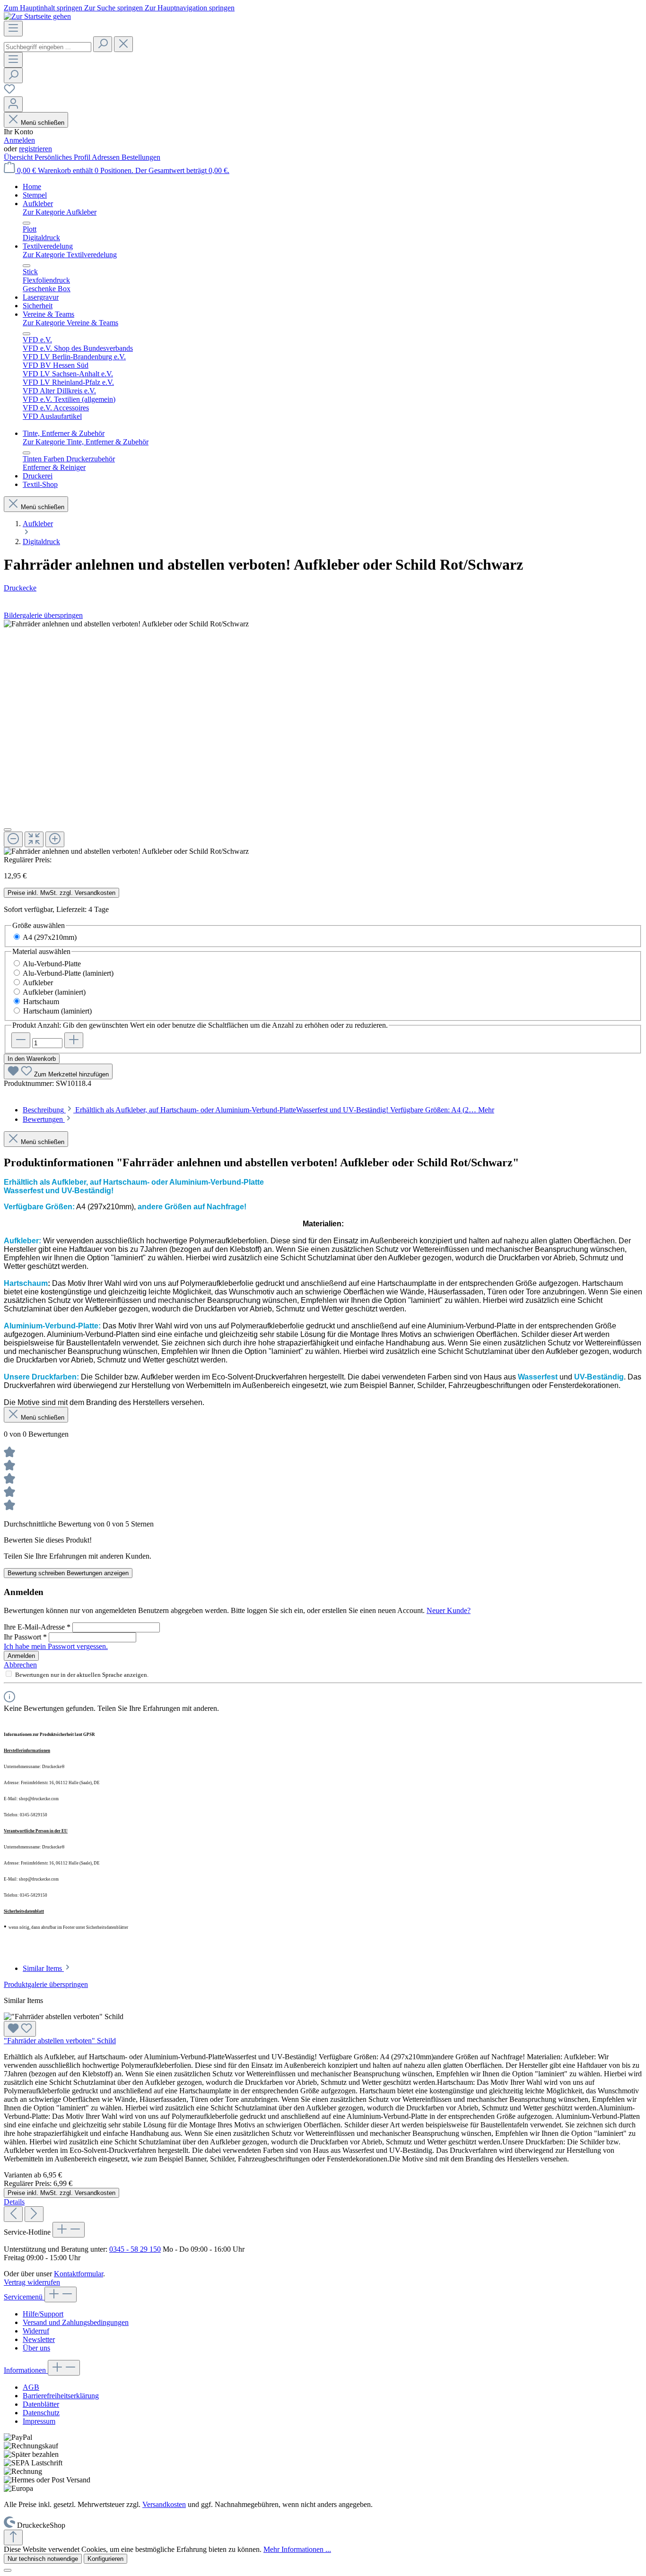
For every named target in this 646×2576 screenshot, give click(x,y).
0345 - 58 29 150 (135, 2249)
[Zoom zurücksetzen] (34, 839)
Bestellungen (141, 157)
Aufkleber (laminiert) (54, 992)
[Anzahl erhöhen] (74, 1040)
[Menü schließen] (26, 223)
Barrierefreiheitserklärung (61, 2396)
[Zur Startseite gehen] (37, 16)
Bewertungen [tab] (44, 1119)
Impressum (39, 2421)
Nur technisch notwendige (43, 2559)
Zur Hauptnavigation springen (190, 8)
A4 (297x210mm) (50, 937)
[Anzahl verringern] (21, 1040)
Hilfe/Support (43, 2314)
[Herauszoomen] (13, 839)
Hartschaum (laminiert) (57, 1011)
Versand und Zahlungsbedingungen (76, 2322)
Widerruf (36, 2331)
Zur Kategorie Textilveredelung (70, 255)
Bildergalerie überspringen (43, 615)
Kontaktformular (79, 2274)
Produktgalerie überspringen (46, 1984)
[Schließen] (8, 830)
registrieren (35, 149)
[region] (323, 738)
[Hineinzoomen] (55, 839)
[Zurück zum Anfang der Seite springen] (13, 2537)
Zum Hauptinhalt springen (44, 8)
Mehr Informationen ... (297, 2549)
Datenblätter (41, 2404)
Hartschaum (41, 1002)
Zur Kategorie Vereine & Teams (70, 323)
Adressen (107, 157)
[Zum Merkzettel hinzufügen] (20, 2029)
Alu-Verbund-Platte (52, 964)
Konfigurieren (105, 2559)
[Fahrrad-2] (126, 624)
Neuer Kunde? (449, 1610)
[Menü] (13, 29)
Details (14, 2202)
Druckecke (20, 588)
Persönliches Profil (63, 157)
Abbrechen (20, 1665)
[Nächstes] (34, 2214)
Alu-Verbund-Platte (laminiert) (68, 973)
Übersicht (19, 157)
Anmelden (19, 140)
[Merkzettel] (9, 92)
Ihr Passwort (25, 1637)
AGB (31, 2387)
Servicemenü (24, 2297)
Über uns (36, 2348)
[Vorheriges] (13, 2214)
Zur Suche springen (114, 8)
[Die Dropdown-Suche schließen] (123, 44)
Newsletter (39, 2339)
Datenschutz (41, 2413)
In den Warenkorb (32, 1059)
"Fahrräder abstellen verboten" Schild (60, 2041)
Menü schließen (43, 123)
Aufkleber (38, 983)
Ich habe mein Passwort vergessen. (56, 1646)
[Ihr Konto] (13, 104)
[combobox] (48, 47)
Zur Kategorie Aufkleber (60, 212)
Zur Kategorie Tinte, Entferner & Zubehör (86, 442)
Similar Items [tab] (43, 1968)
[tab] (258, 1110)
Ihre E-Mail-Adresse (37, 1627)
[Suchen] (103, 44)
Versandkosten (164, 2504)
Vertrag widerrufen (32, 2282)
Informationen (26, 2370)
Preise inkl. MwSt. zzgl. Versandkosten (61, 893)
